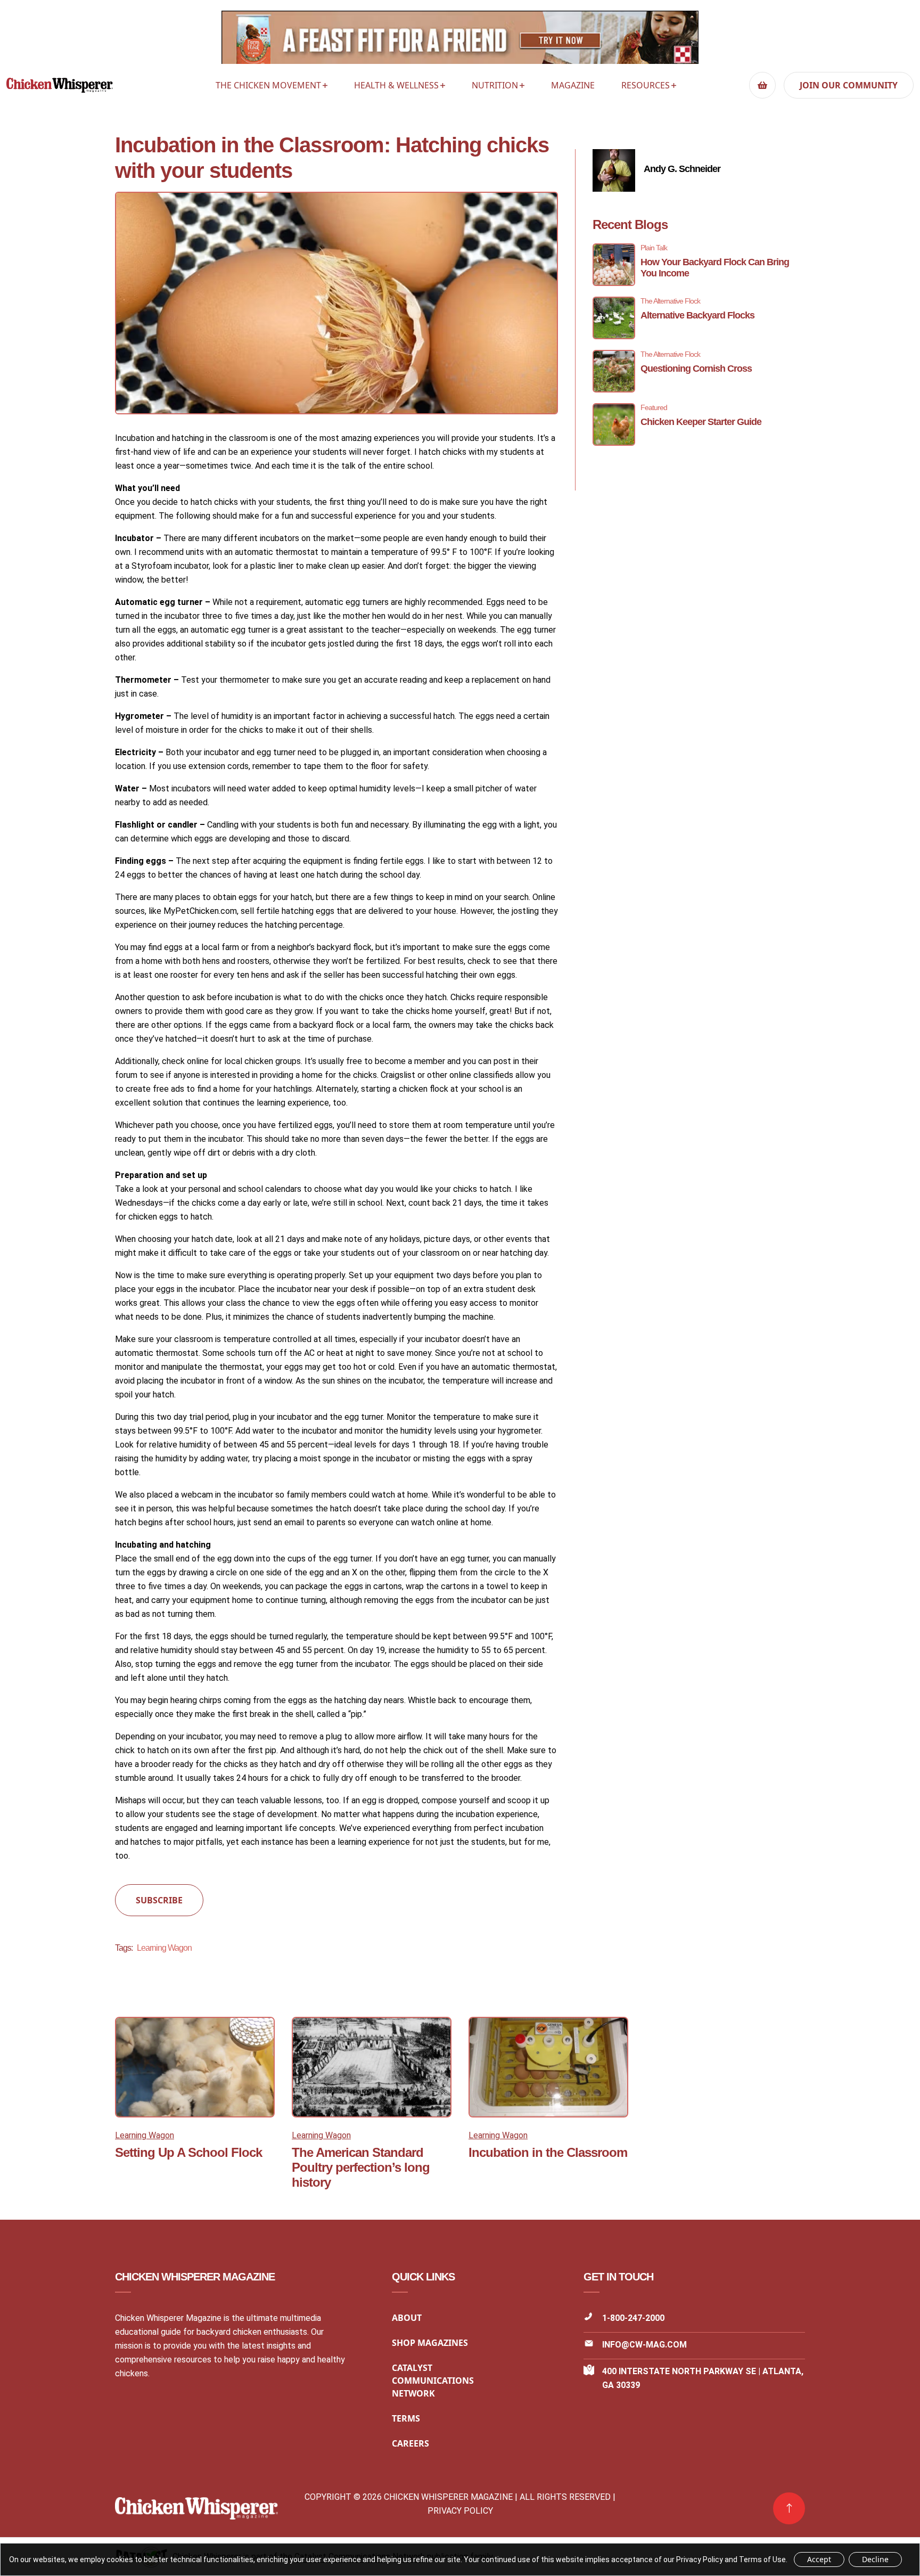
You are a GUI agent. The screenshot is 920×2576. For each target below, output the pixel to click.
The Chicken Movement (268, 85)
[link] (789, 2508)
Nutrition (495, 85)
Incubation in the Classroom (548, 2152)
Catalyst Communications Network (433, 2381)
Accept (819, 2559)
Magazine (573, 85)
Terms (406, 2418)
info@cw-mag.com (644, 2345)
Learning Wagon (164, 1948)
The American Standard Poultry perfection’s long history (361, 2167)
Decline (875, 2559)
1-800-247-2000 (633, 2318)
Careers (410, 2443)
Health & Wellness (396, 85)
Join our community (849, 85)
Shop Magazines (430, 2343)
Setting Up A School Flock (188, 2152)
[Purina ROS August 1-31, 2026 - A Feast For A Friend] (460, 40)
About (407, 2318)
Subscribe (159, 1900)
